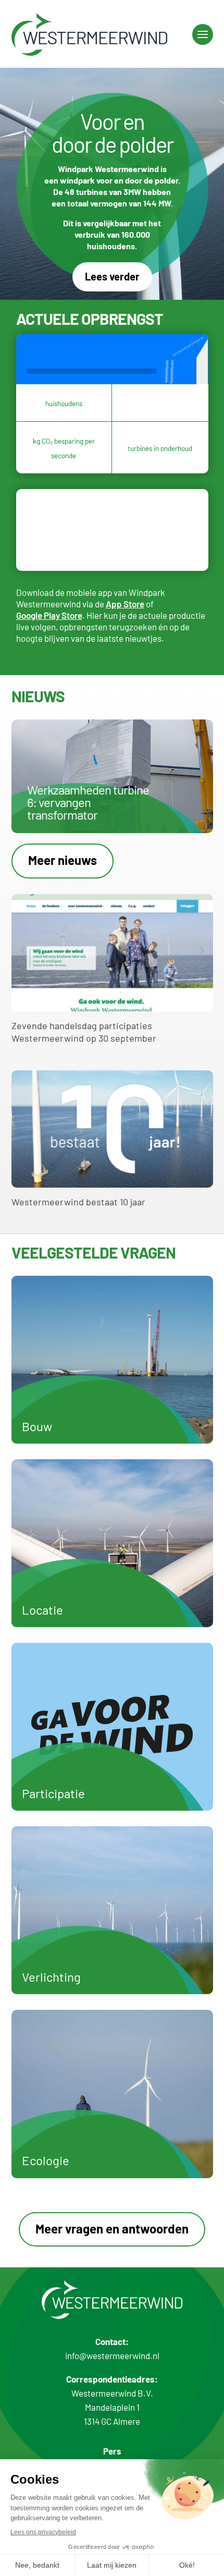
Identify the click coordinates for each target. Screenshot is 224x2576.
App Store (125, 604)
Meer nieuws (63, 860)
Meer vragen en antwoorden (112, 2229)
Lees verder (112, 276)
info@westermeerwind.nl (112, 2355)
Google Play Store (49, 615)
